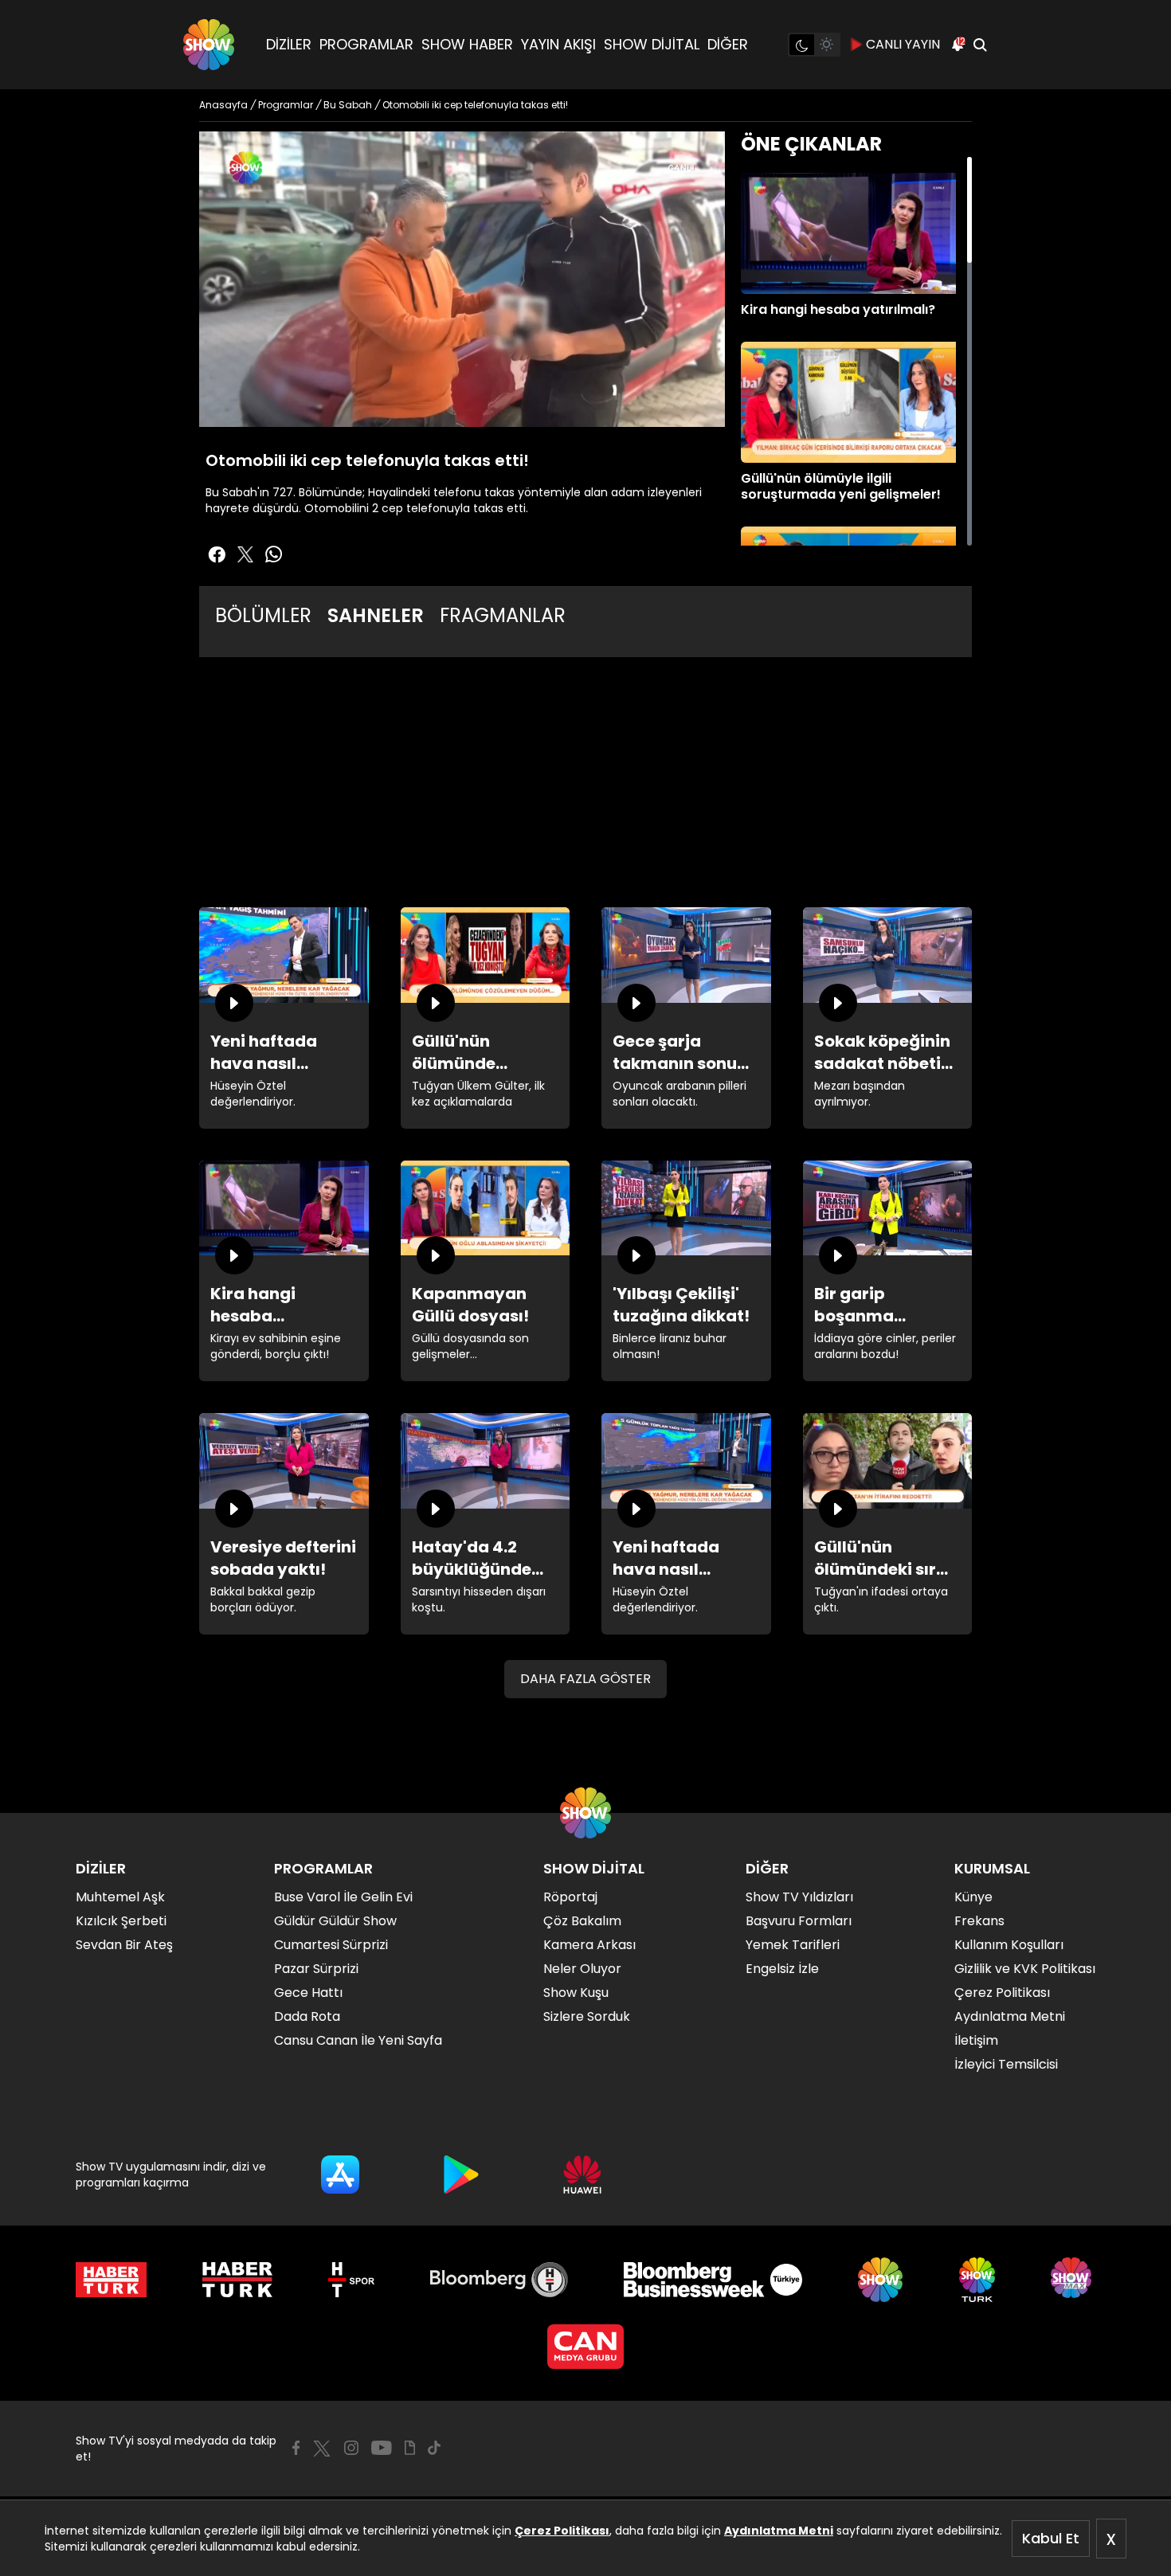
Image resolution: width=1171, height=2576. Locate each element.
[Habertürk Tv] (237, 2280)
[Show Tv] (209, 45)
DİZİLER (289, 44)
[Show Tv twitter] (245, 554)
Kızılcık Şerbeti (121, 1921)
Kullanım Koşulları (1009, 1945)
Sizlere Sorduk (587, 2016)
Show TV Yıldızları (799, 1897)
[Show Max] (1073, 2280)
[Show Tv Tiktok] (434, 2448)
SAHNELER (376, 615)
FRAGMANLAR (503, 615)
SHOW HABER (467, 44)
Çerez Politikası (562, 2531)
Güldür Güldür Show (335, 1921)
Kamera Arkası (589, 1945)
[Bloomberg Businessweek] (713, 2280)
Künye (973, 1897)
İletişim (976, 2040)
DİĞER (728, 44)
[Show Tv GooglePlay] (461, 2175)
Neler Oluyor (582, 1969)
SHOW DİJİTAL (652, 44)
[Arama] (980, 45)
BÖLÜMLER (263, 615)
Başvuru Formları (799, 1921)
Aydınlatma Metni (779, 2531)
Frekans (979, 1921)
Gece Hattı (308, 1993)
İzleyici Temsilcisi (1006, 2064)
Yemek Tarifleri (793, 1945)
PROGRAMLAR (366, 44)
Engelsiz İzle (782, 1969)
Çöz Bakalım (582, 1921)
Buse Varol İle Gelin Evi (343, 1897)
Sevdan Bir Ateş (124, 1945)
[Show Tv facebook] (217, 554)
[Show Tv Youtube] (382, 2448)
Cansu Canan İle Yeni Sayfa (358, 2040)
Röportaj (570, 1897)
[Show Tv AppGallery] (582, 2175)
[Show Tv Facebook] (296, 2448)
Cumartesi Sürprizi (331, 1945)
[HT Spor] (351, 2280)
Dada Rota (307, 2016)
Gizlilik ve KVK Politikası (1025, 1969)
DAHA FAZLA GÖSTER (585, 1679)
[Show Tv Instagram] (351, 2448)
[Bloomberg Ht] (499, 2280)
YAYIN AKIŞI (558, 44)
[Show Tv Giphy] (410, 2448)
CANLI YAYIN (903, 44)
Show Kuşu (576, 1993)
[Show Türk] (977, 2280)
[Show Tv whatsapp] (274, 554)
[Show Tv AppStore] (340, 2175)
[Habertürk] (111, 2280)
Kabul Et (1051, 2538)
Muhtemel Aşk (120, 1897)
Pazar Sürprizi (316, 1969)
